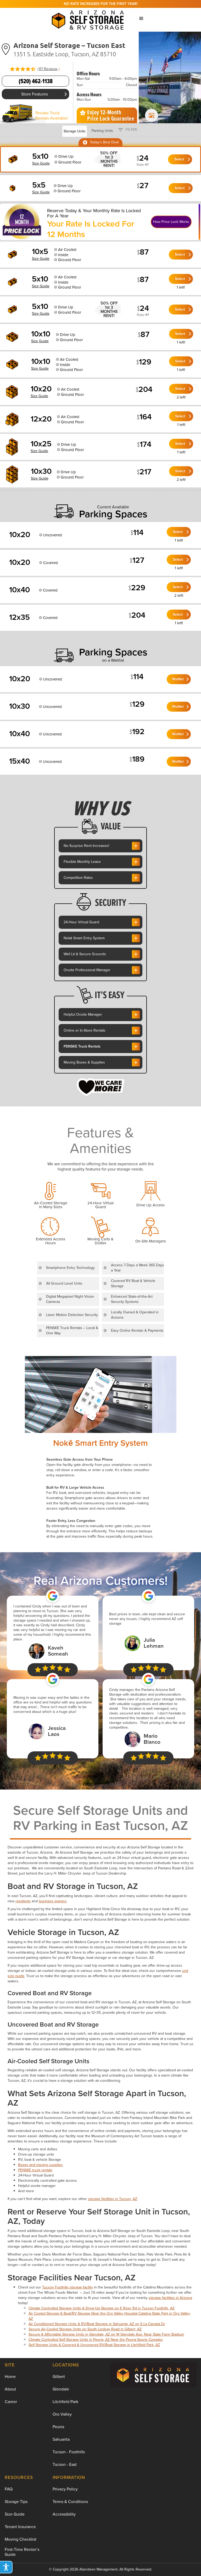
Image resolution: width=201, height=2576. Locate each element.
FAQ (9, 2489)
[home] (89, 19)
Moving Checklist (21, 2539)
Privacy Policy (65, 2489)
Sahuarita (61, 2439)
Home (10, 2377)
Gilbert (59, 2377)
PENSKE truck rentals (35, 2170)
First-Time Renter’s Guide (22, 2552)
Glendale (61, 2389)
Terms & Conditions (70, 2502)
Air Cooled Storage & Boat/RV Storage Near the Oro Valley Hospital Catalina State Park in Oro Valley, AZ (110, 2316)
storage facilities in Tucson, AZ (113, 2199)
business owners (53, 1901)
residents (23, 1901)
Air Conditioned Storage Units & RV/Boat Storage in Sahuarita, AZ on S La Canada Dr (97, 2324)
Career (11, 2402)
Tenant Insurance (20, 2527)
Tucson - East (65, 2464)
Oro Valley (62, 2414)
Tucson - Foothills (69, 2452)
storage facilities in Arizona (170, 2298)
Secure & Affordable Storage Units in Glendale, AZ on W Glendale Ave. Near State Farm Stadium (106, 2334)
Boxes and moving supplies (40, 2165)
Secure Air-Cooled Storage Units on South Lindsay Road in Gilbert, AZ (85, 2329)
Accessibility (64, 2514)
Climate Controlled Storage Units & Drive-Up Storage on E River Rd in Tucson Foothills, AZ (102, 2308)
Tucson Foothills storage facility (68, 2287)
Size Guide (15, 2514)
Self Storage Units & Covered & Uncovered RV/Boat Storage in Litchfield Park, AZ (94, 2345)
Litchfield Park (65, 2402)
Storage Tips (16, 2502)
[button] (141, 19)
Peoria (58, 2427)
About (10, 2389)
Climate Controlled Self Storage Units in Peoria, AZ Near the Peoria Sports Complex (96, 2340)
